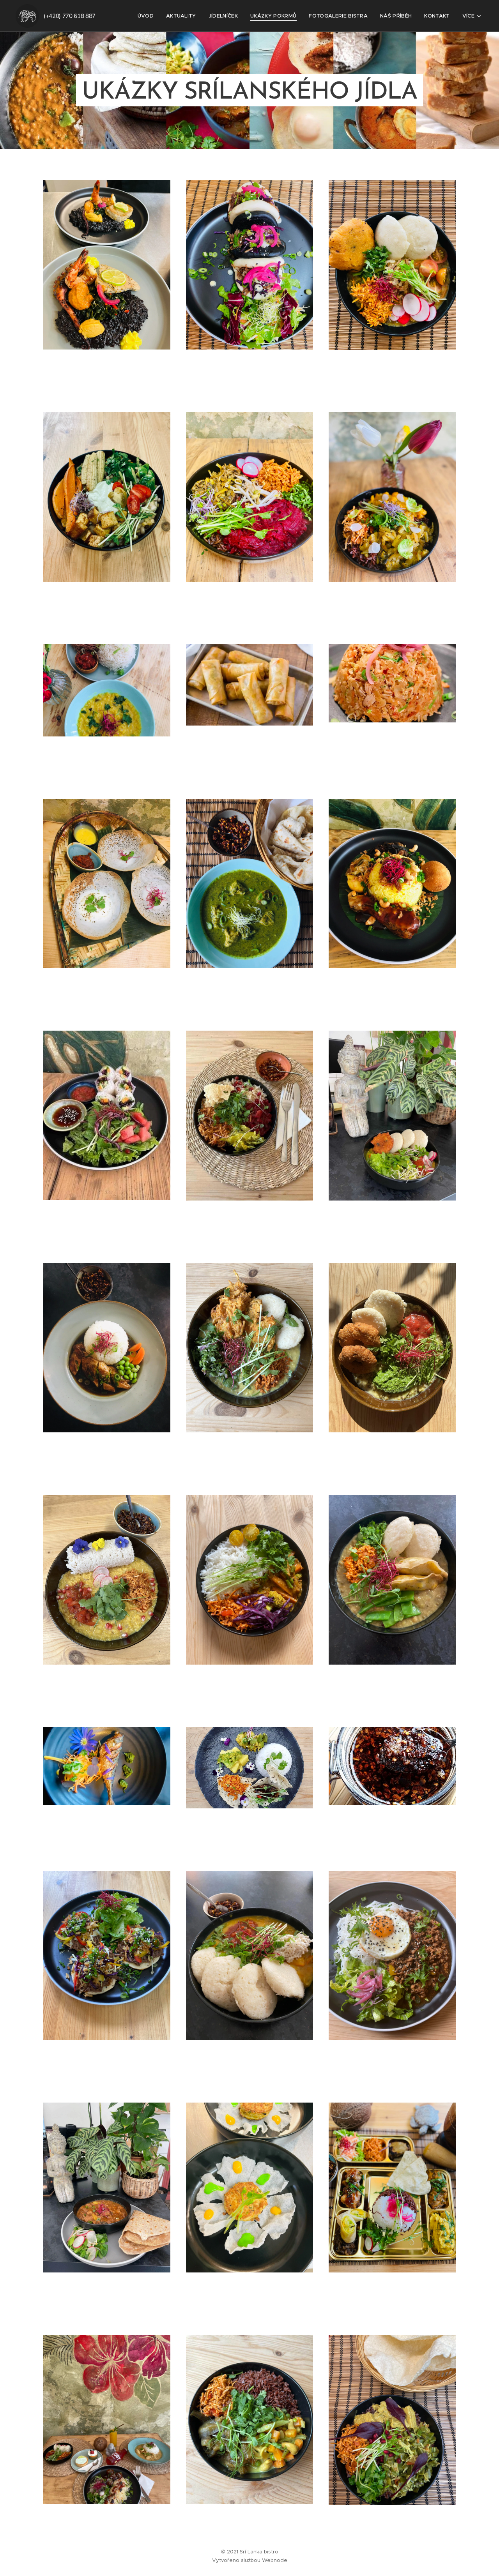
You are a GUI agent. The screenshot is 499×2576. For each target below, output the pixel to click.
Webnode (275, 2560)
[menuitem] (148, 16)
